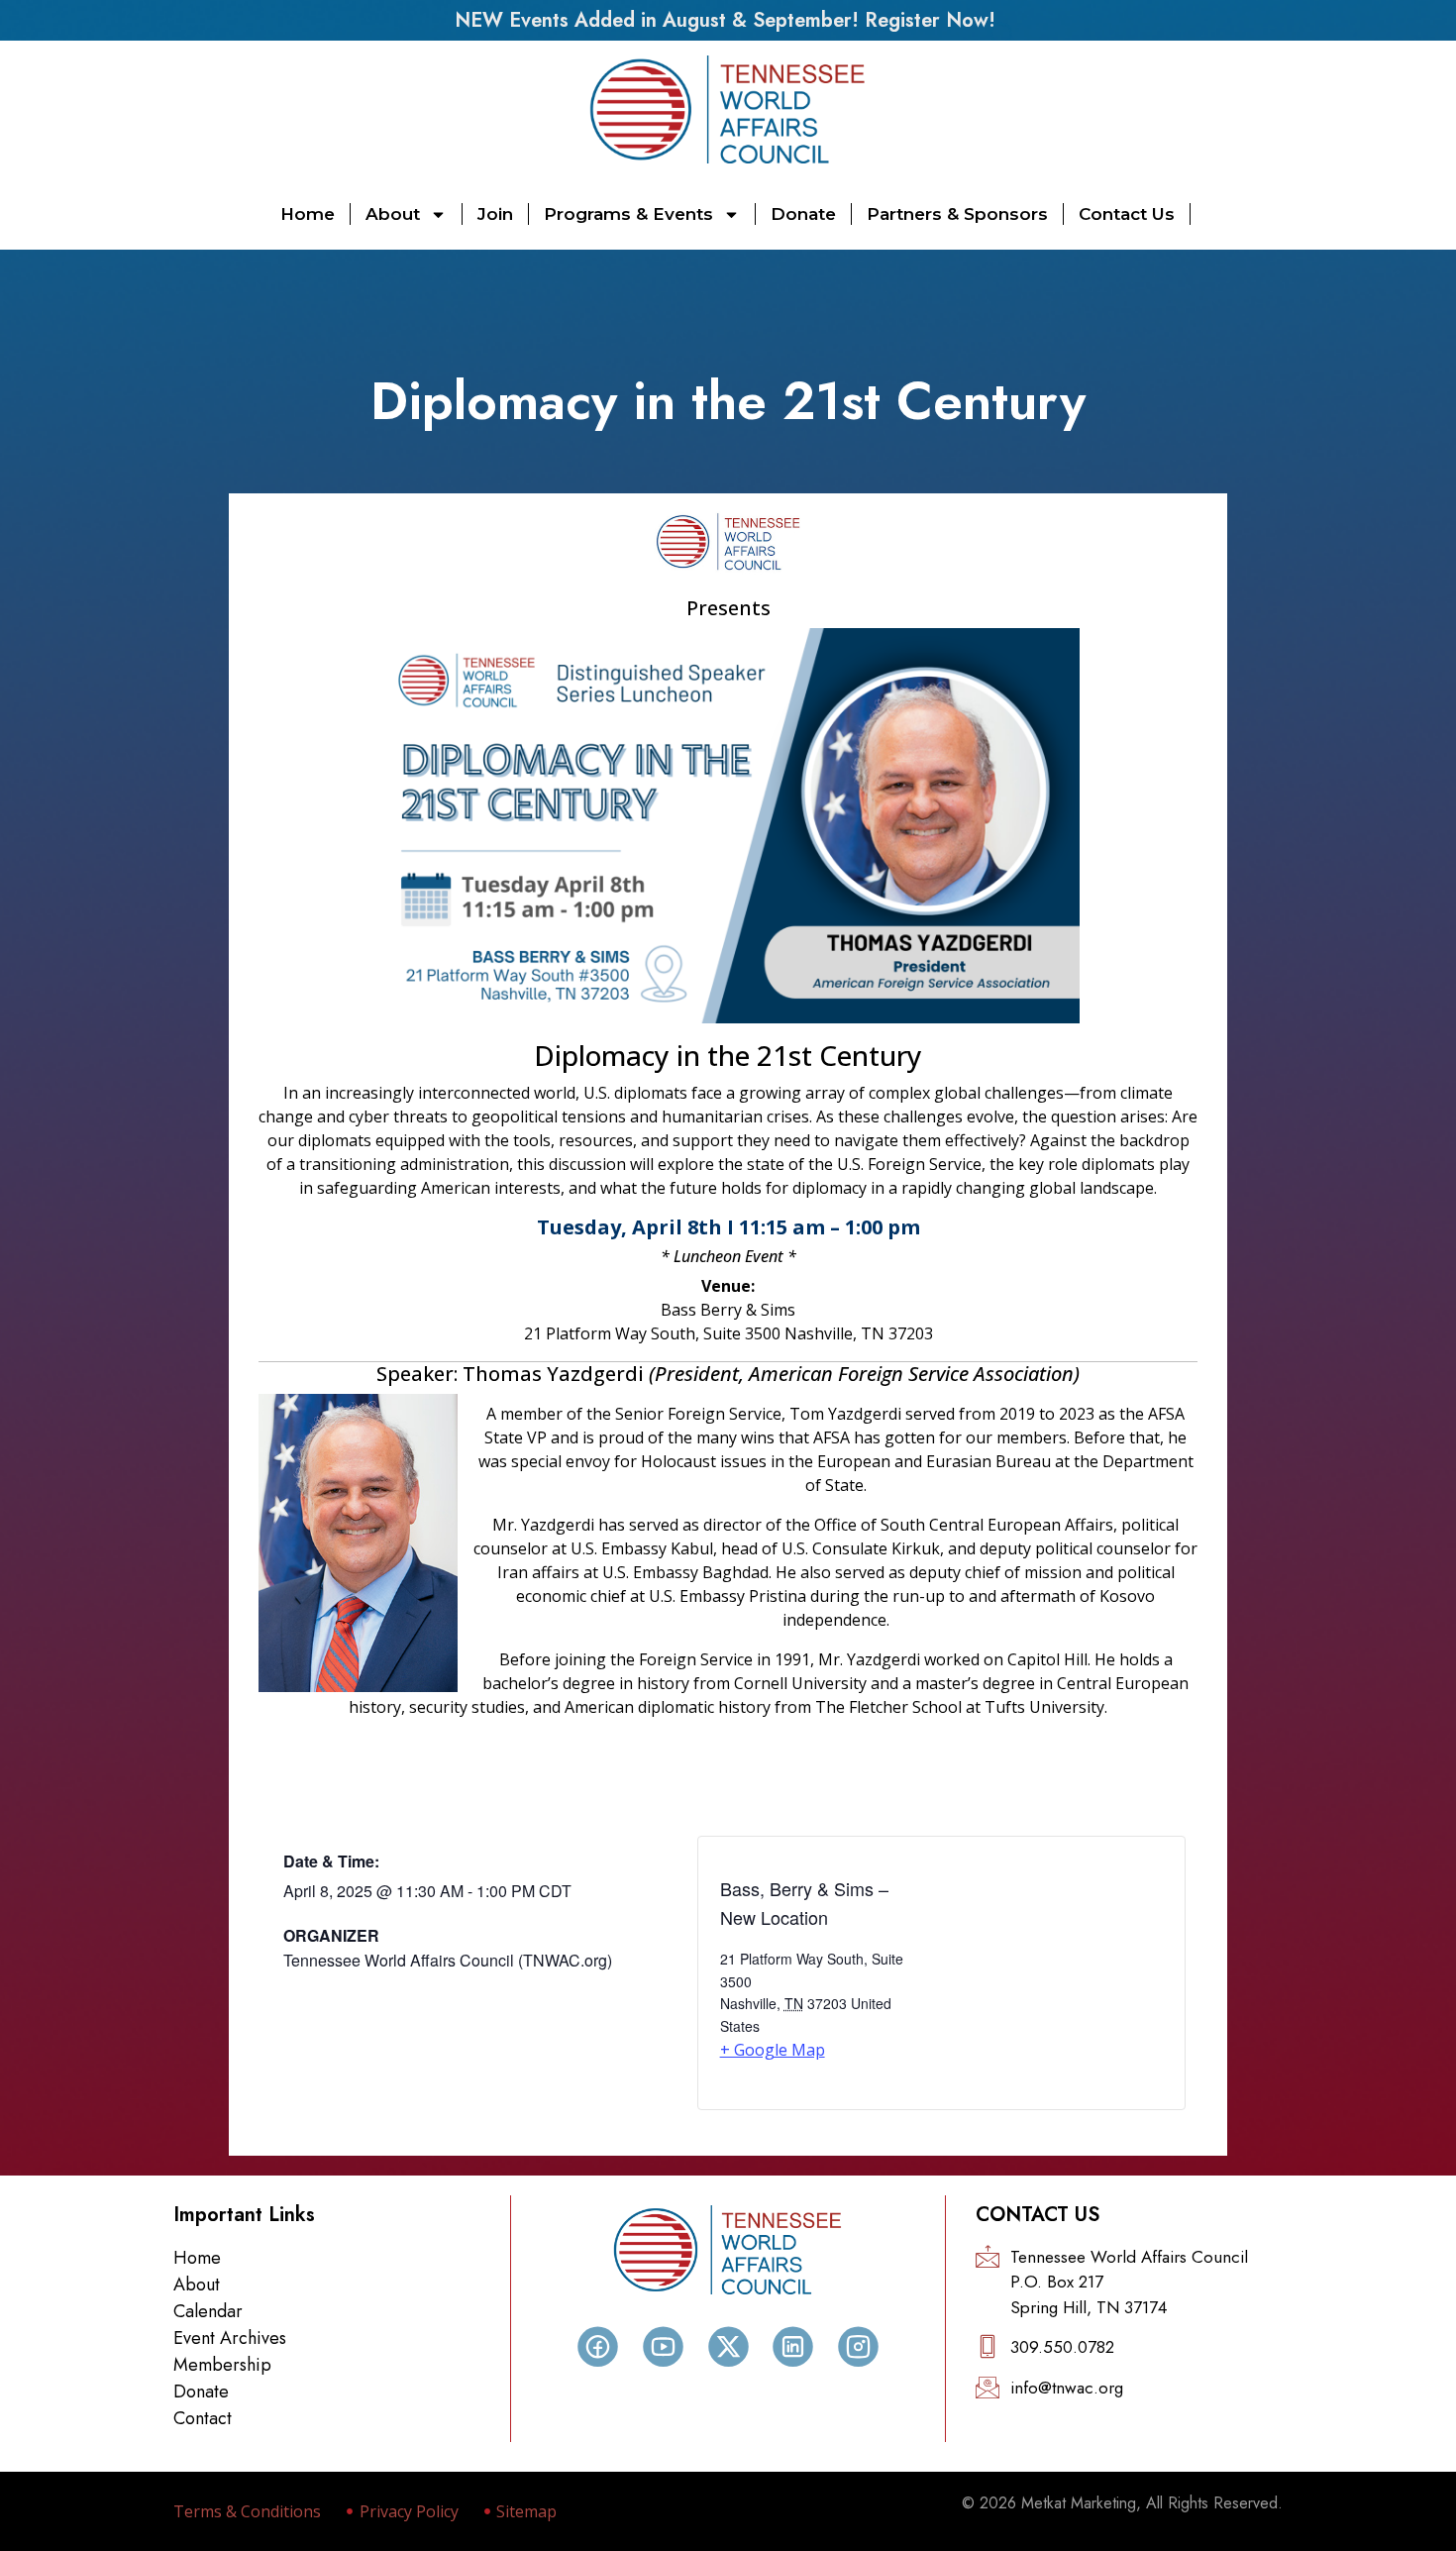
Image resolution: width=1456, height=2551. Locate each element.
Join (495, 214)
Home (308, 214)
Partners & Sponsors (957, 214)
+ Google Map (773, 2050)
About (393, 214)
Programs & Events (628, 214)
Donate (803, 214)
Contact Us (1127, 214)
